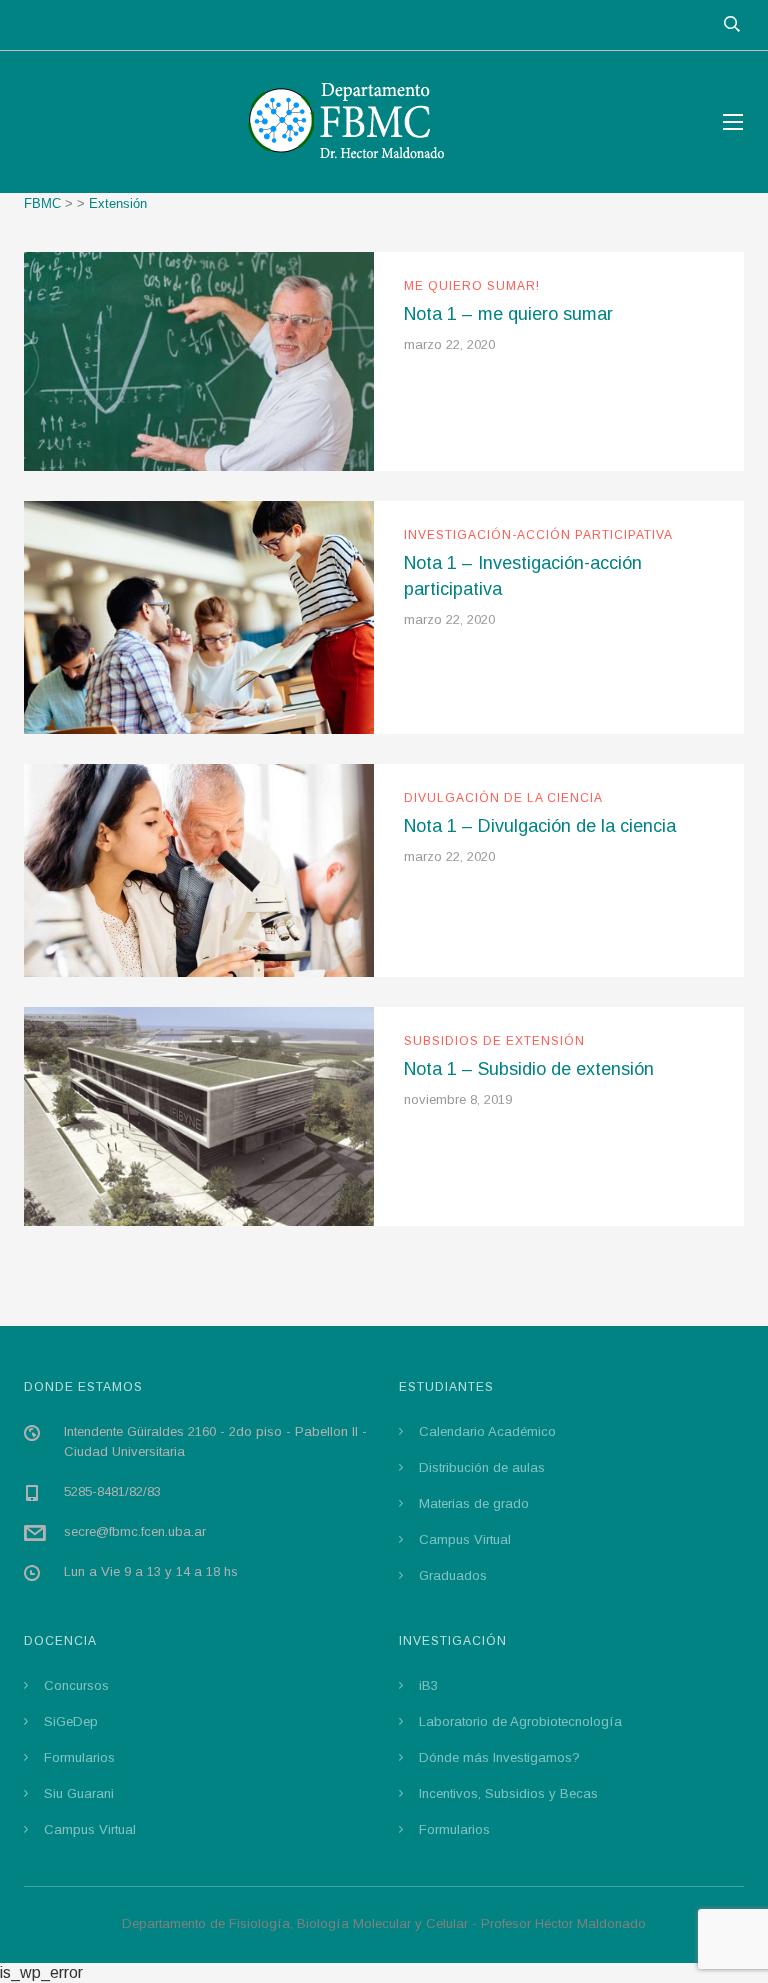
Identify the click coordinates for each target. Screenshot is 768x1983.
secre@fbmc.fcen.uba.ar (135, 1531)
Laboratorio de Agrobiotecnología (520, 1721)
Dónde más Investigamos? (499, 1757)
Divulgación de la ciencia (503, 798)
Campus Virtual (465, 1539)
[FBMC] (354, 122)
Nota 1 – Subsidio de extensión (529, 1069)
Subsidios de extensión (494, 1041)
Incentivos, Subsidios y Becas (508, 1793)
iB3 (428, 1685)
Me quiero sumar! (472, 286)
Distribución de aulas (482, 1467)
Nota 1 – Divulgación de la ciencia (540, 826)
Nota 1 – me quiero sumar (508, 314)
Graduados (453, 1575)
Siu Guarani (79, 1793)
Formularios (79, 1757)
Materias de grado (474, 1503)
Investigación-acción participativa (538, 535)
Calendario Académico (487, 1431)
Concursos (76, 1685)
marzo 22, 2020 (449, 344)
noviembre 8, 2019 (458, 1099)
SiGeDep (71, 1721)
